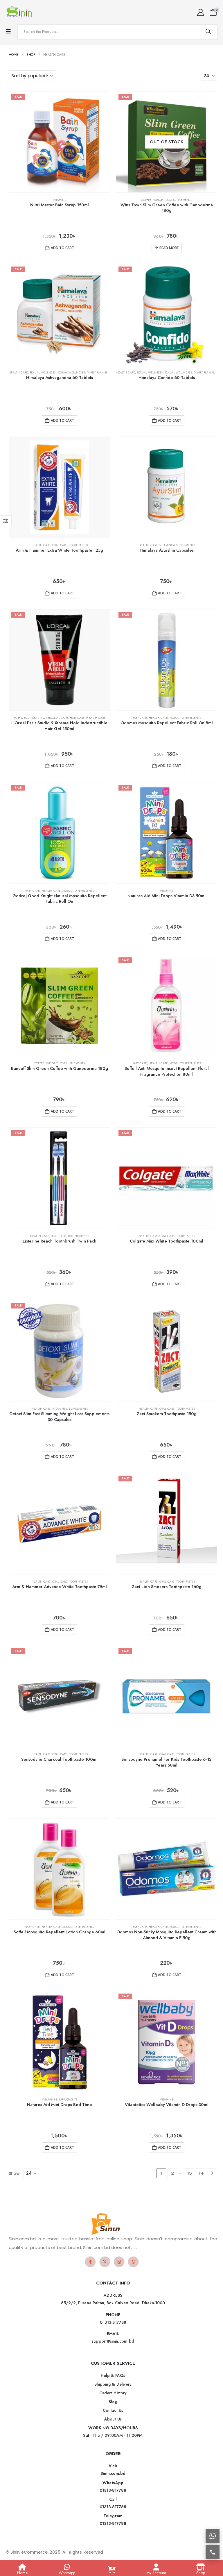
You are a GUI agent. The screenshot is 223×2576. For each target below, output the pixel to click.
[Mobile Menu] (8, 32)
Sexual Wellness (43, 372)
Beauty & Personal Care (50, 718)
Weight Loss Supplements (173, 200)
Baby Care (140, 718)
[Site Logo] (20, 12)
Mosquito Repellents (185, 718)
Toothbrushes (78, 1236)
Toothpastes (78, 545)
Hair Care (77, 718)
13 (189, 2173)
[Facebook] (90, 2262)
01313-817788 (113, 2490)
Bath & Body (22, 718)
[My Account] (200, 12)
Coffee (146, 200)
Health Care (18, 372)
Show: (15, 2173)
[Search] (208, 32)
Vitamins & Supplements (177, 545)
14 (201, 2173)
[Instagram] (119, 2262)
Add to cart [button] (62, 248)
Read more (169, 248)
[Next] (212, 2173)
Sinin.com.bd (113, 2473)
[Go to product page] (59, 487)
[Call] (213, 2552)
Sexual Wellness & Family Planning (84, 372)
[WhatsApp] (133, 2262)
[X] (105, 2262)
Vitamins (59, 200)
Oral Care (60, 545)
